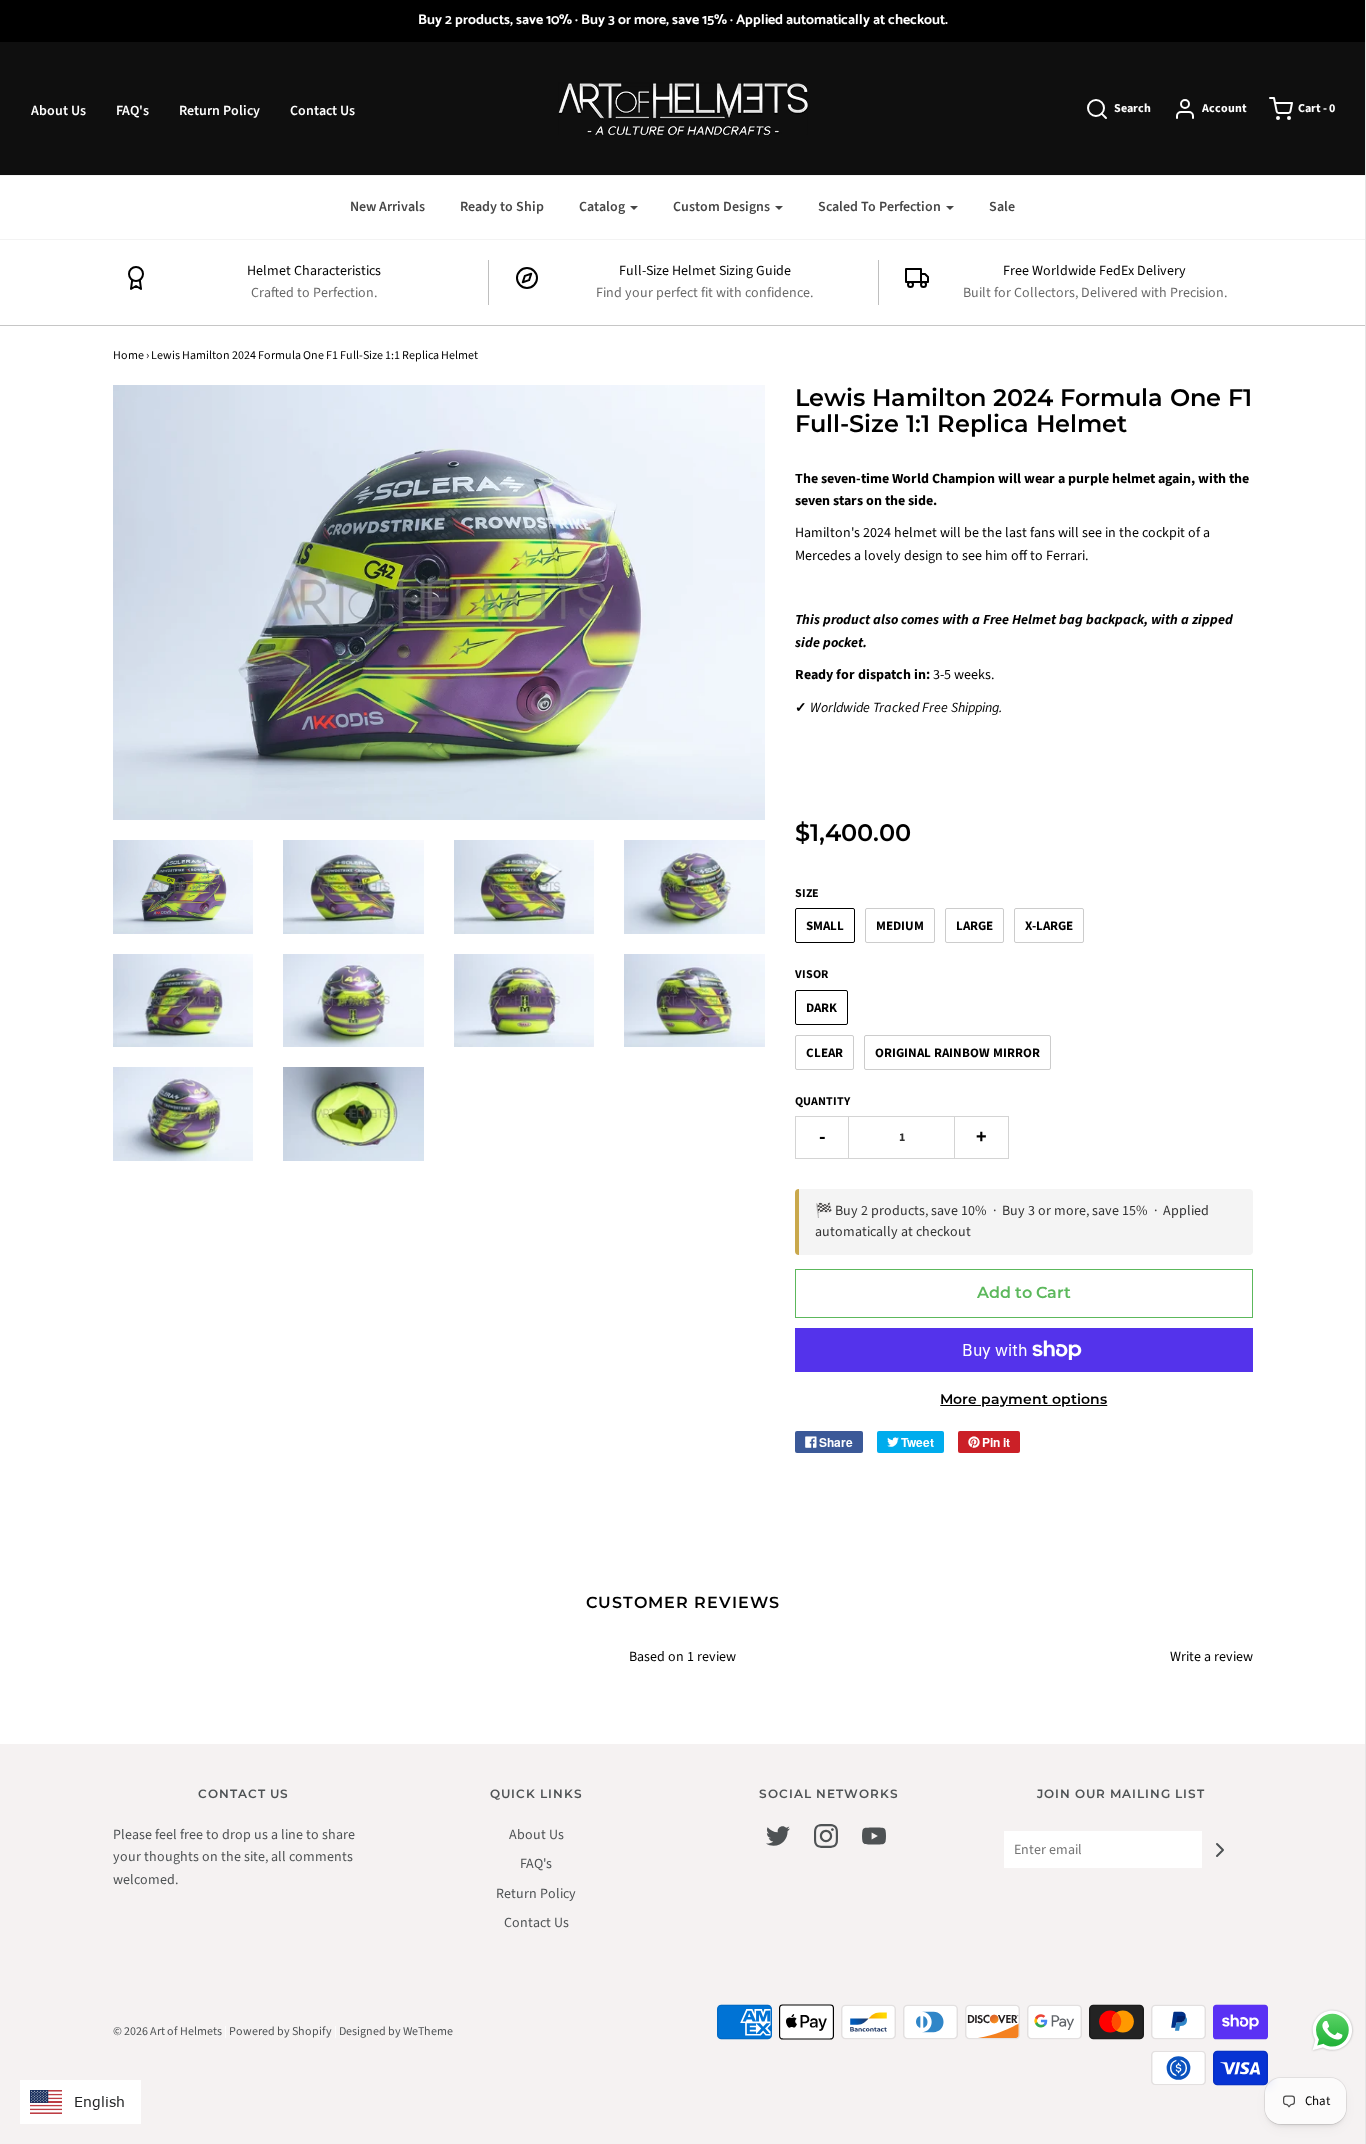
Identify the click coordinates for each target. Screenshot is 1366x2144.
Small (825, 926)
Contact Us (322, 111)
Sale (1002, 207)
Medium (900, 926)
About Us (58, 111)
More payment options (1023, 1399)
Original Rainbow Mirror (957, 1053)
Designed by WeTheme (396, 2031)
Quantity (822, 1101)
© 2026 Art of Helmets (167, 2031)
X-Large (1049, 926)
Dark (821, 1008)
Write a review (1211, 1657)
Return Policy (219, 111)
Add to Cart (1024, 1292)
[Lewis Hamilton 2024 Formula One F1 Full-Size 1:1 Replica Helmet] (183, 887)
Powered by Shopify (280, 2031)
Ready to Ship (502, 207)
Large (974, 926)
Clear (824, 1053)
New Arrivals (387, 207)
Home (128, 355)
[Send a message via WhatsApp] (1332, 2030)
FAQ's (132, 111)
